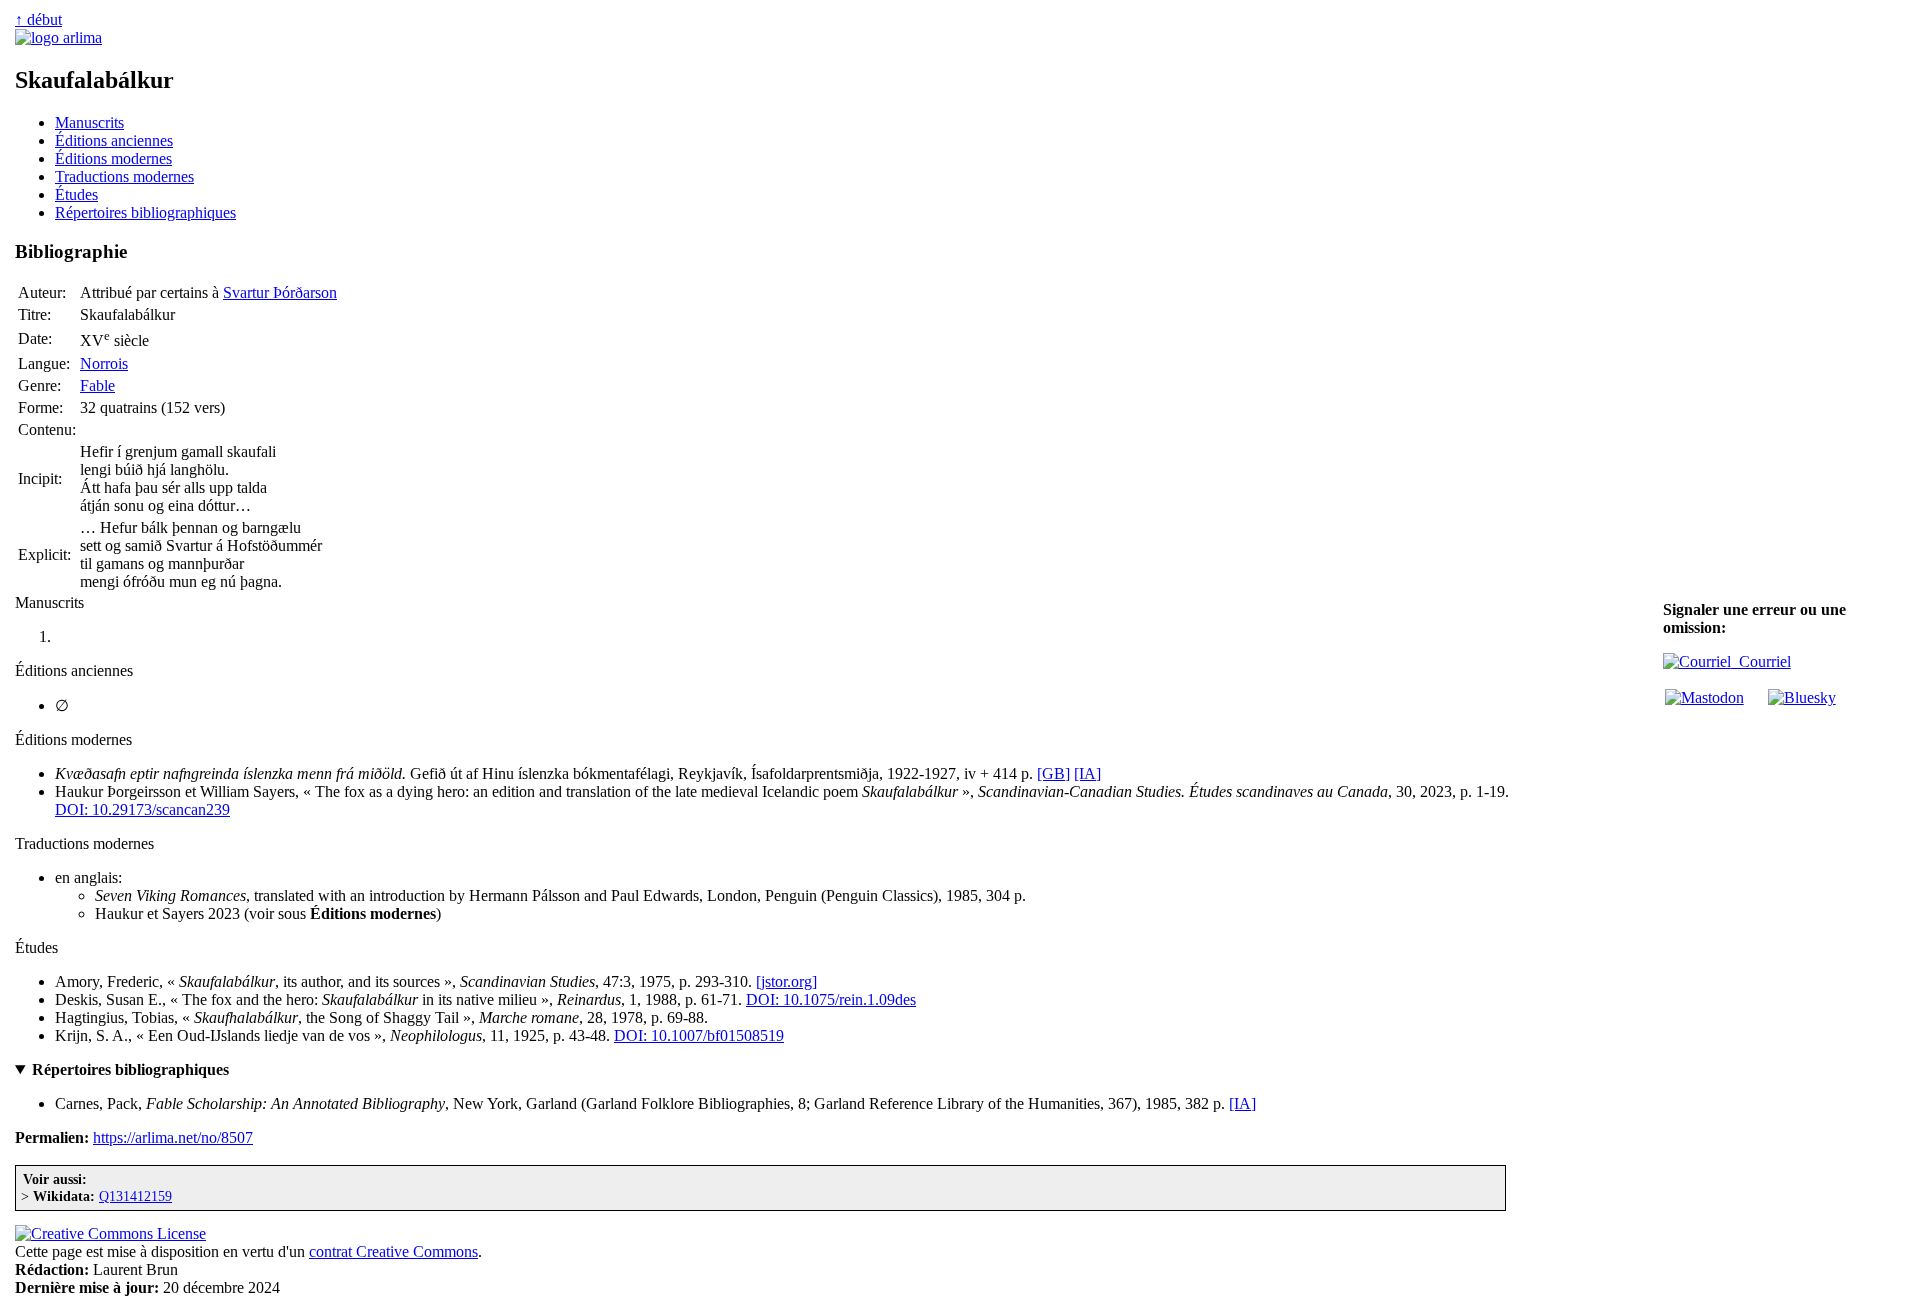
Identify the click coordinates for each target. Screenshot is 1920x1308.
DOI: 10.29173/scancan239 (142, 809)
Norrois (104, 363)
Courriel (1761, 661)
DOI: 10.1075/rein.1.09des (831, 999)
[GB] (1053, 773)
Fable (97, 385)
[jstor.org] (786, 981)
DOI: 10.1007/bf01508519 (699, 1035)
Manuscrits (89, 122)
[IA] (1087, 773)
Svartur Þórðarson (280, 292)
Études (76, 194)
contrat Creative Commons (393, 1251)
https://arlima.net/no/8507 (173, 1137)
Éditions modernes (113, 158)
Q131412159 (135, 1196)
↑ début (38, 19)
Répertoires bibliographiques (145, 212)
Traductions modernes (124, 176)
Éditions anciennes (114, 140)
